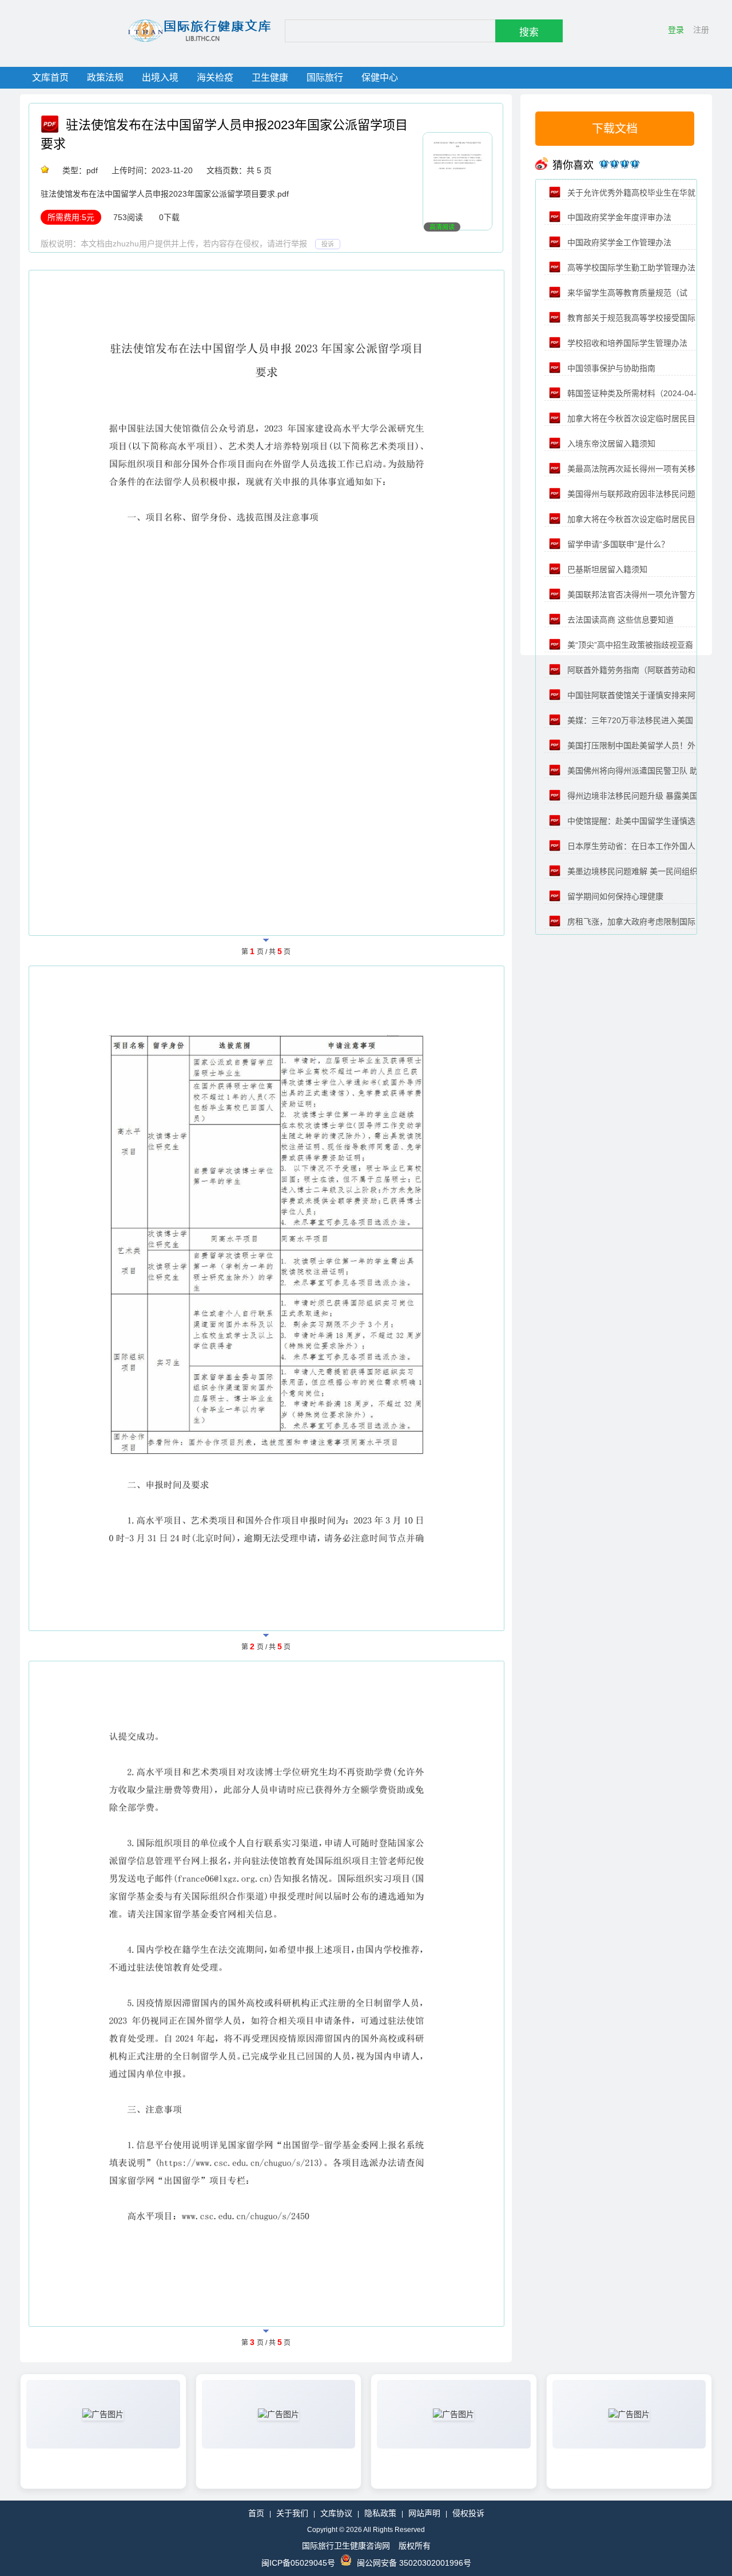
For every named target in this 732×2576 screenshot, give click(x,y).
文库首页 (50, 77)
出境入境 (160, 77)
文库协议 (336, 2513)
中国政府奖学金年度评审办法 (618, 217)
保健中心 (380, 77)
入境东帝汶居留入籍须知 (610, 444)
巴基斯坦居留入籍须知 (606, 569)
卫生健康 (270, 77)
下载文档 (615, 129)
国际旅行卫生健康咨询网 (346, 2546)
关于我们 (292, 2513)
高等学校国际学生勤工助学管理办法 (630, 268)
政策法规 (105, 77)
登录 (676, 30)
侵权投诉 (468, 2513)
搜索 (529, 32)
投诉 (328, 244)
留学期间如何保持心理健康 (614, 896)
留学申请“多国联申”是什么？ (617, 544)
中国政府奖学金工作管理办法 (618, 242)
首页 (256, 2513)
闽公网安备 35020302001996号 (414, 2563)
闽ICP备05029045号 (298, 2563)
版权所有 (415, 2546)
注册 (701, 30)
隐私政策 (380, 2513)
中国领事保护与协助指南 (610, 368)
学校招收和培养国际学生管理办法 (626, 343)
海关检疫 (215, 77)
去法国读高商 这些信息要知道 (619, 620)
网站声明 (424, 2513)
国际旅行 (325, 77)
